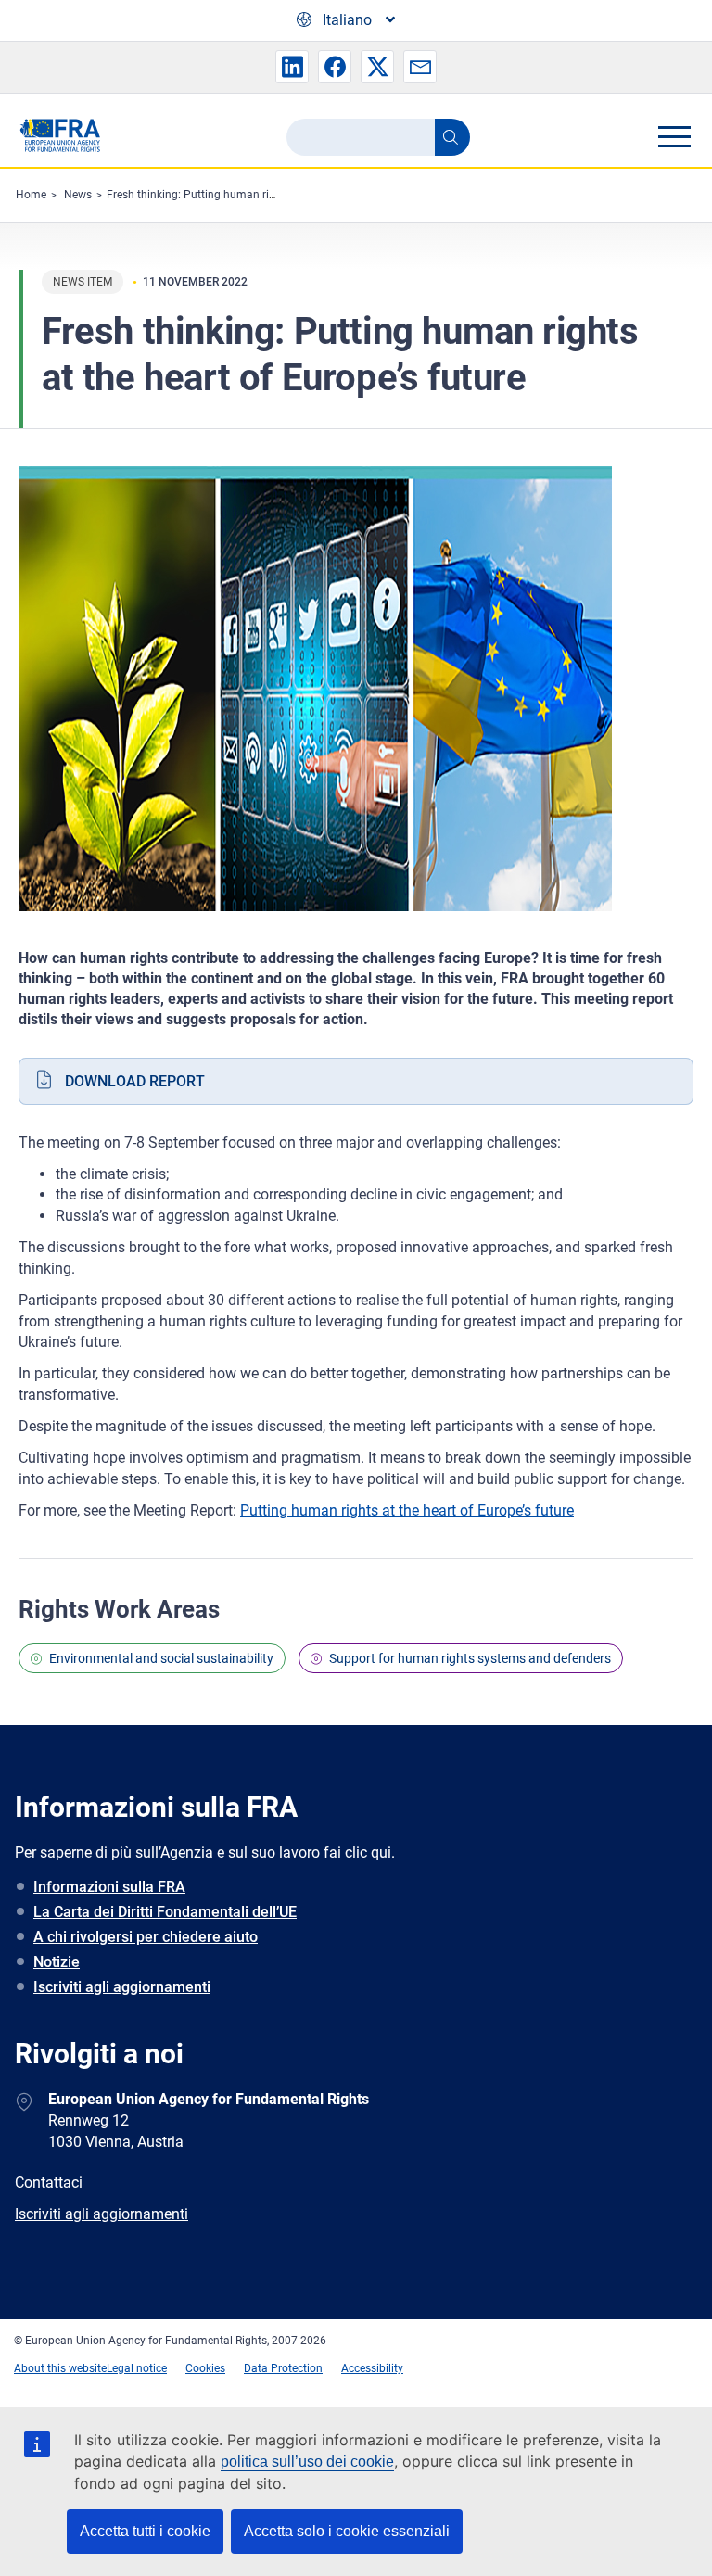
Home (31, 195)
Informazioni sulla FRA (109, 1887)
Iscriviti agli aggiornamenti (122, 1987)
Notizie (57, 1962)
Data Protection (283, 2368)
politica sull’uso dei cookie (307, 2462)
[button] (292, 67)
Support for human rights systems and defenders (470, 1658)
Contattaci (49, 2183)
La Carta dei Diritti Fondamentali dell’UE (165, 1912)
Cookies (205, 2368)
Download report (135, 1081)
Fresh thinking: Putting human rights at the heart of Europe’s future (274, 195)
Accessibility (372, 2368)
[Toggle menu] (674, 136)
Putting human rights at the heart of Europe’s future (407, 1510)
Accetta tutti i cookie (145, 2531)
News (78, 195)
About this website (60, 2368)
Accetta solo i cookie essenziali (347, 2531)
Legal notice (137, 2368)
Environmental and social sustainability (161, 1658)
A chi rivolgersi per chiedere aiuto (146, 1937)
